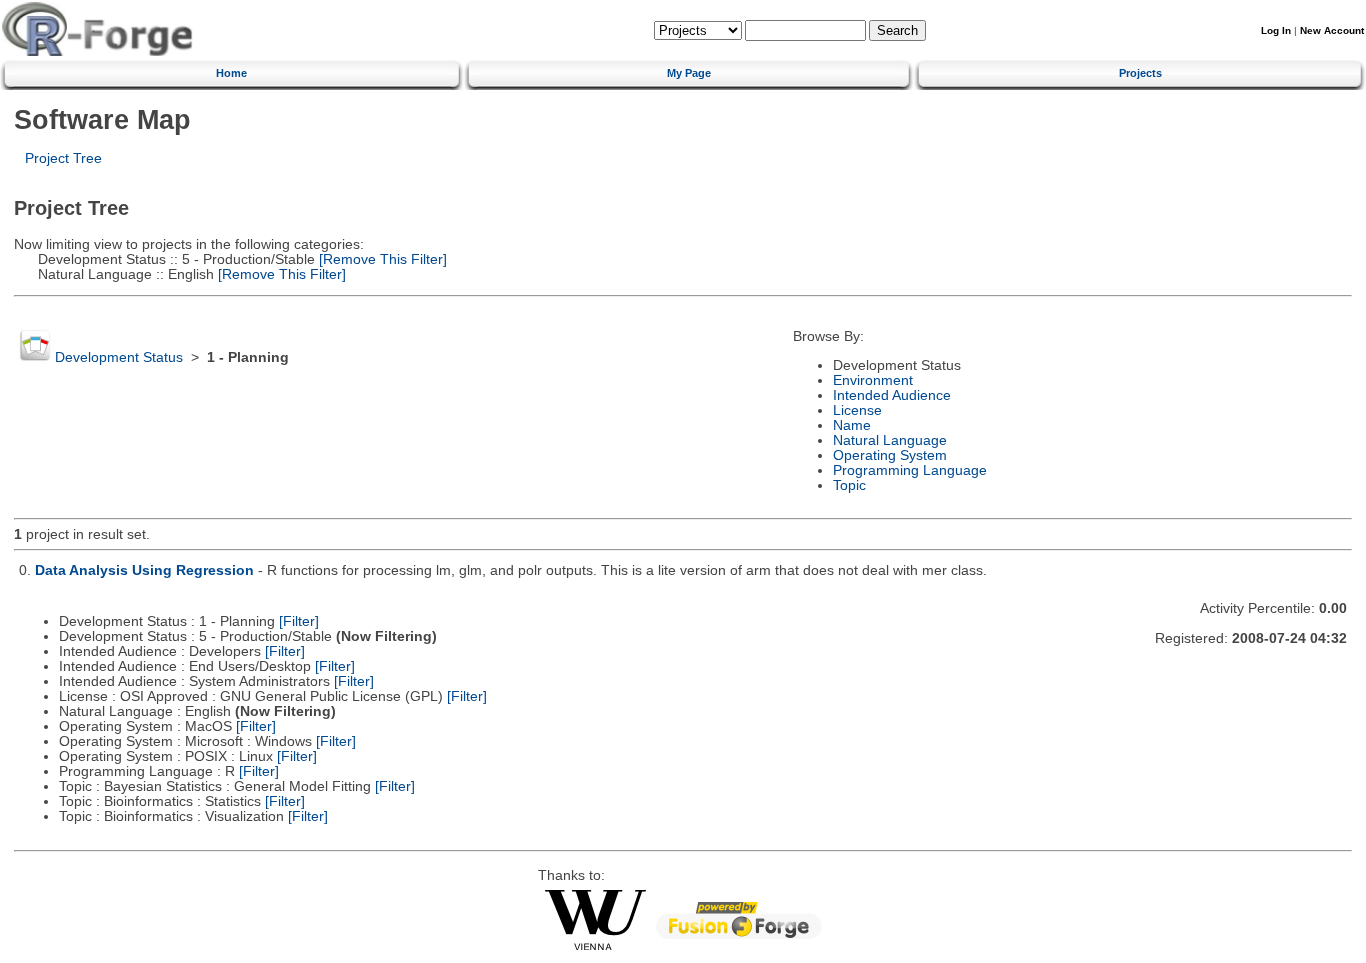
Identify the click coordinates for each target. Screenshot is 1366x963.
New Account (1332, 30)
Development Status (119, 357)
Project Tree (63, 158)
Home (231, 73)
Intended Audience (892, 395)
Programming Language (910, 470)
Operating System (890, 455)
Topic (849, 485)
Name (852, 425)
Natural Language (890, 440)
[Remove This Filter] (381, 259)
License (857, 410)
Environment (873, 380)
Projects (1140, 73)
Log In (1276, 30)
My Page (689, 73)
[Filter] (299, 621)
